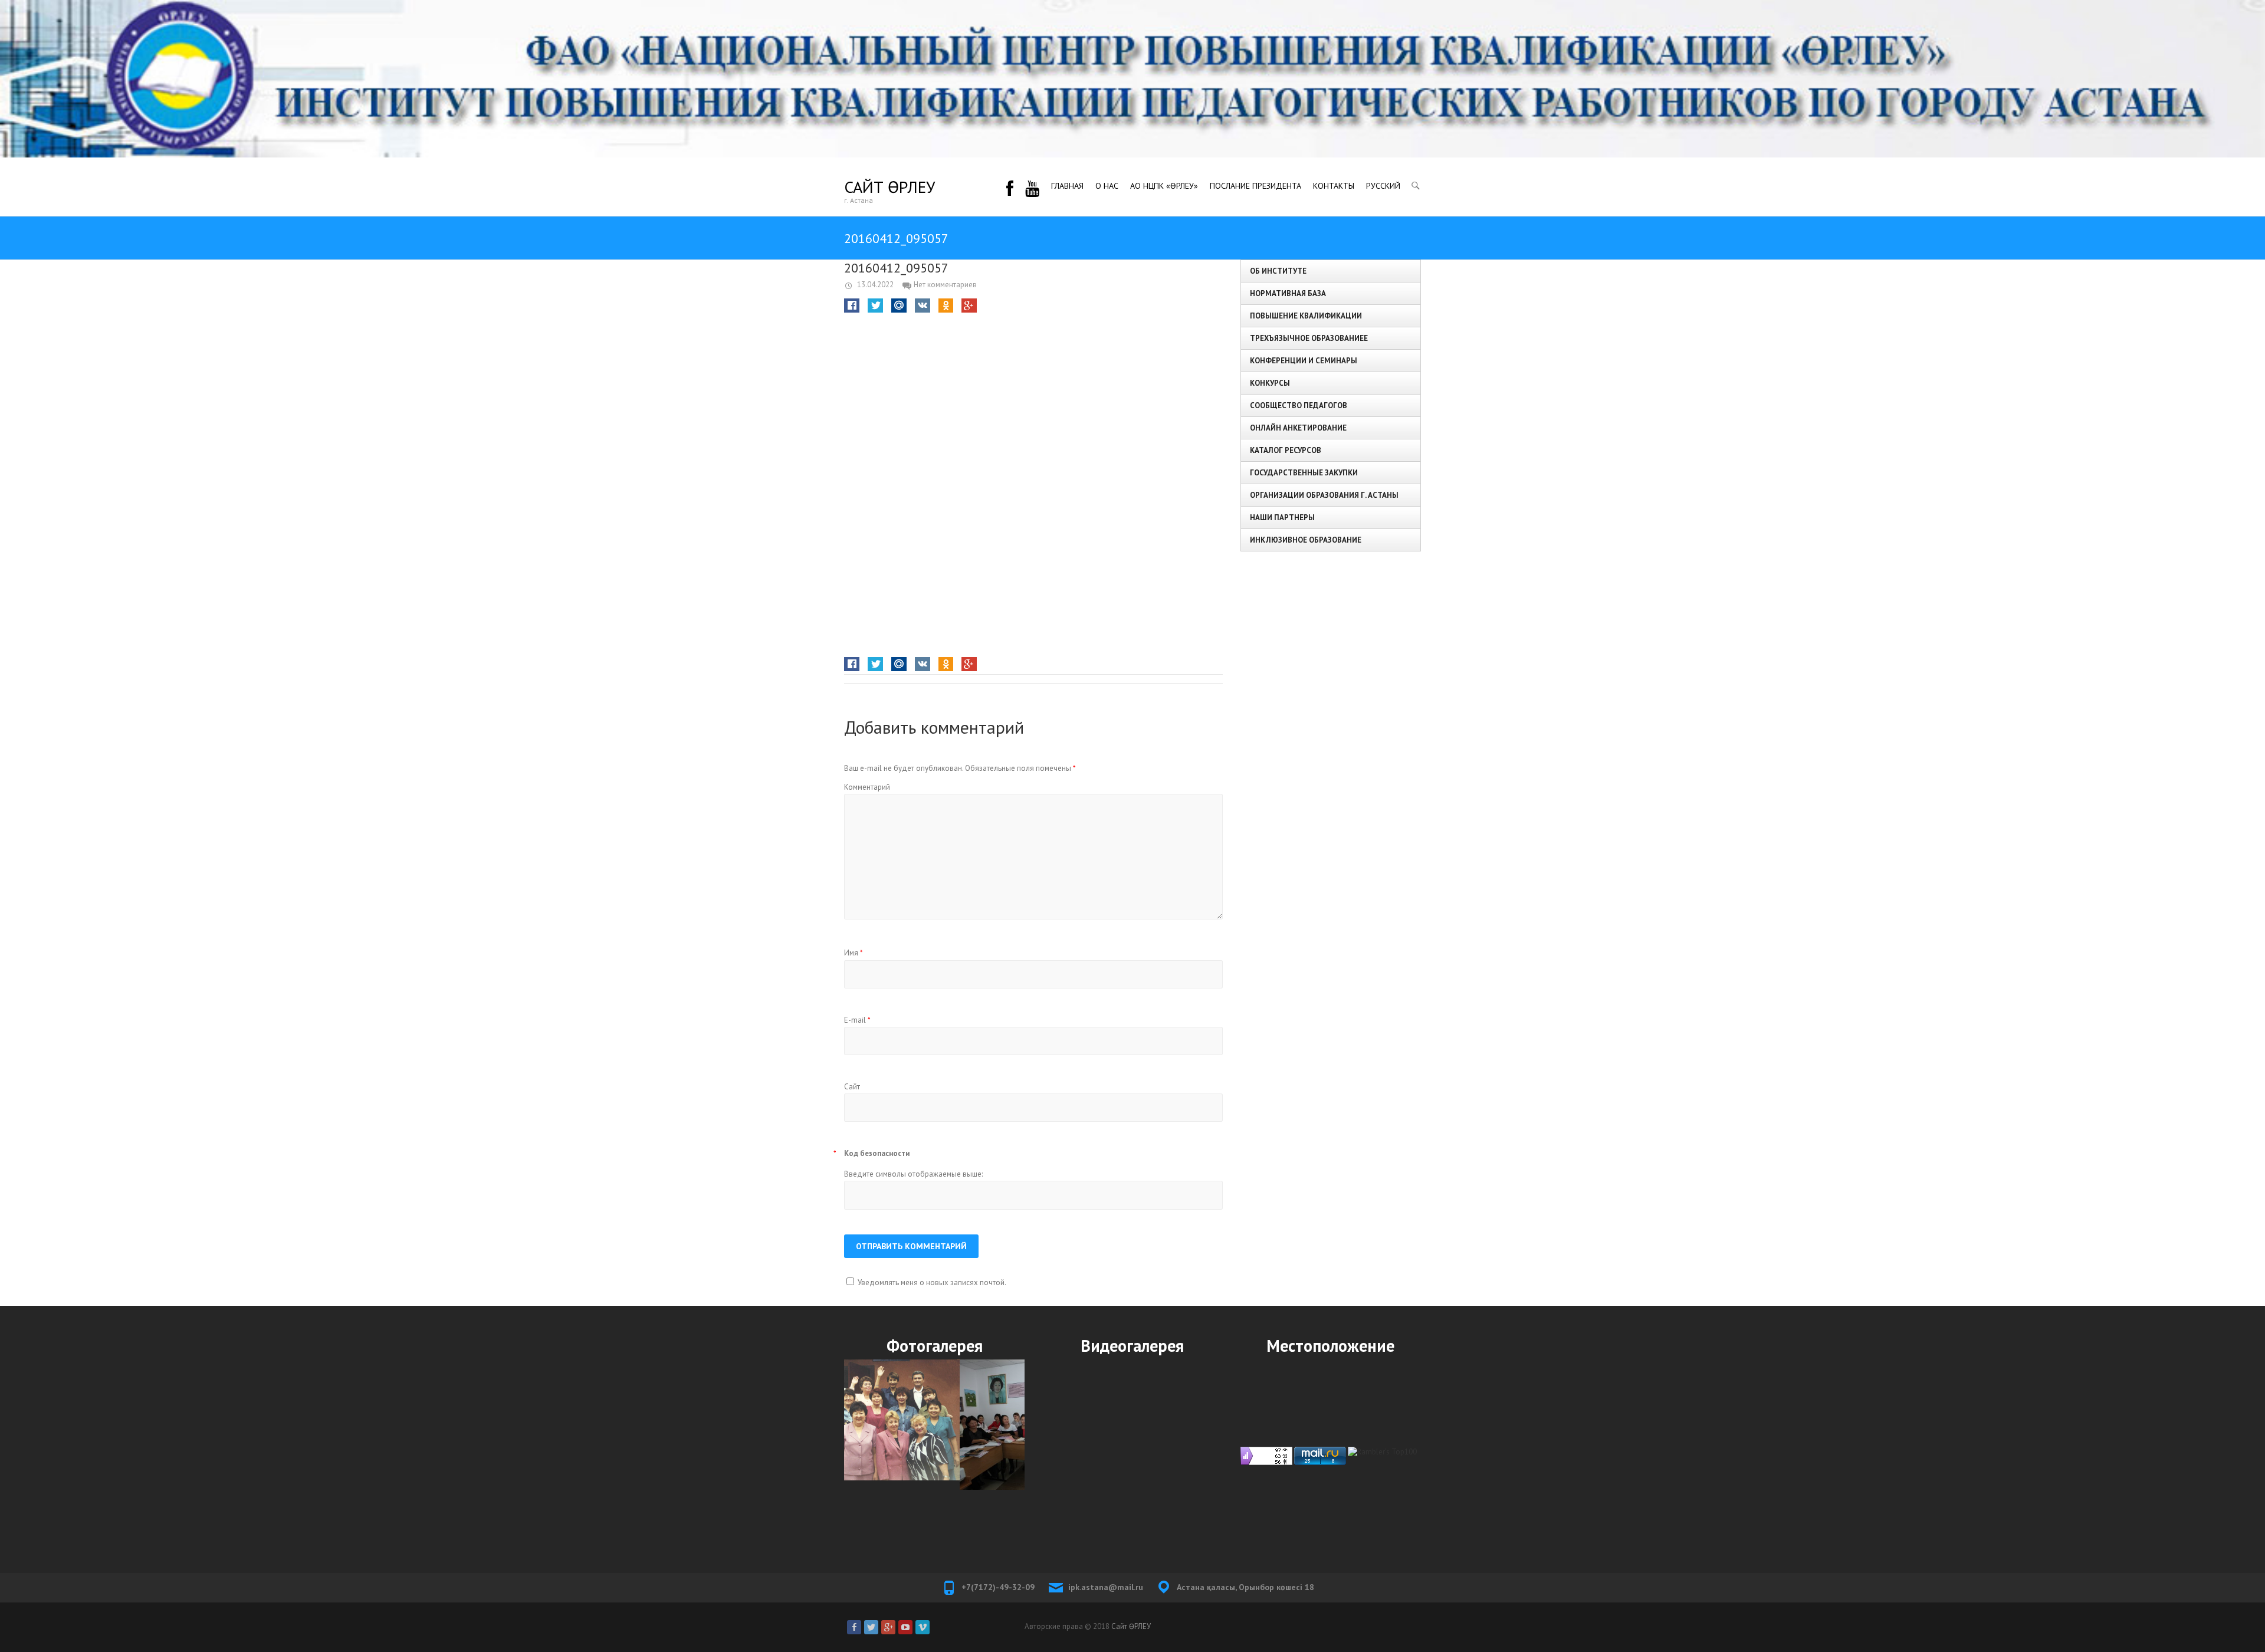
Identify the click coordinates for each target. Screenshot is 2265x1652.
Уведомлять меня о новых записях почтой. (932, 1282)
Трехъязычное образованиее (1309, 338)
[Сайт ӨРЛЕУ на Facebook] (854, 1627)
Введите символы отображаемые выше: (913, 1174)
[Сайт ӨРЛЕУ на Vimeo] (923, 1627)
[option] (934, 1425)
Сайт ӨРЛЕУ (889, 187)
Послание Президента (1255, 186)
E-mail (857, 1020)
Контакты (1334, 186)
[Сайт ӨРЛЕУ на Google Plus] (888, 1627)
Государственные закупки (1304, 473)
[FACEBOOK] (1010, 187)
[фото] (934, 1425)
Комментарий (867, 787)
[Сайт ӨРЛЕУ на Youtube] (905, 1627)
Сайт (852, 1087)
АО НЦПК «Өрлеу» (1164, 186)
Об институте (1278, 271)
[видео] (1132, 1450)
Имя (854, 953)
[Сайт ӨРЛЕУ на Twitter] (871, 1627)
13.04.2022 (874, 285)
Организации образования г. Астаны (1324, 495)
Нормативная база (1288, 293)
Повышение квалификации (1306, 316)
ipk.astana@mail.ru (1106, 1587)
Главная (1067, 186)
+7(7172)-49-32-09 (998, 1587)
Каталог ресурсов (1286, 450)
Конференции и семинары (1304, 361)
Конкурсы (1270, 383)
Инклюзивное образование (1306, 540)
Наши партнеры (1282, 518)
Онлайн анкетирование (1298, 428)
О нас (1107, 186)
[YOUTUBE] (1032, 187)
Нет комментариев (945, 285)
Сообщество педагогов (1299, 405)
